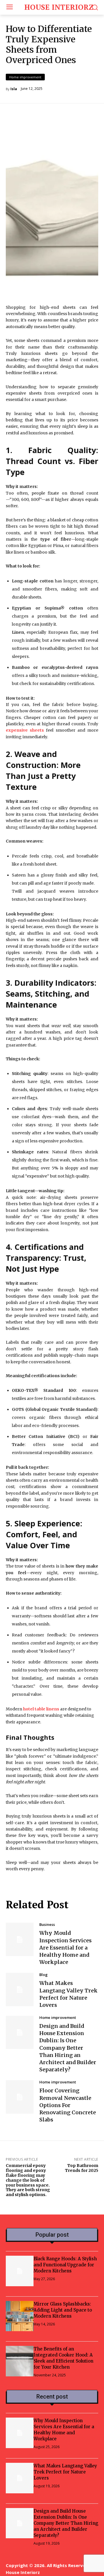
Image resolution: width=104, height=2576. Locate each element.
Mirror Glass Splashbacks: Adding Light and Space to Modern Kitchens (63, 2310)
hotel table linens (41, 1709)
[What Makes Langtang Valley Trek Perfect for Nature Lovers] (20, 1989)
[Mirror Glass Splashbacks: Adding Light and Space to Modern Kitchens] (20, 2316)
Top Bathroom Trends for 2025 (82, 2168)
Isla (14, 89)
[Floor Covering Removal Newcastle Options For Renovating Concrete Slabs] (20, 2097)
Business (47, 1925)
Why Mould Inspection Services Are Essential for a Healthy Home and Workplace (65, 1947)
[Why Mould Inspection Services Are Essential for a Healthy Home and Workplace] (20, 1939)
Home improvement (25, 77)
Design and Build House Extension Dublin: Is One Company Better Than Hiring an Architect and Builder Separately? (68, 2048)
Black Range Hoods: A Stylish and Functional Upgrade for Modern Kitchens (65, 2265)
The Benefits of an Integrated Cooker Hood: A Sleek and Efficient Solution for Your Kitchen (63, 2358)
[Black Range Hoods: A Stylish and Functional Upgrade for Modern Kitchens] (20, 2271)
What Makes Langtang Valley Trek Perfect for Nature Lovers (65, 2472)
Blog (43, 1975)
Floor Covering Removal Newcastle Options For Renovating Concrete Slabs (68, 2105)
